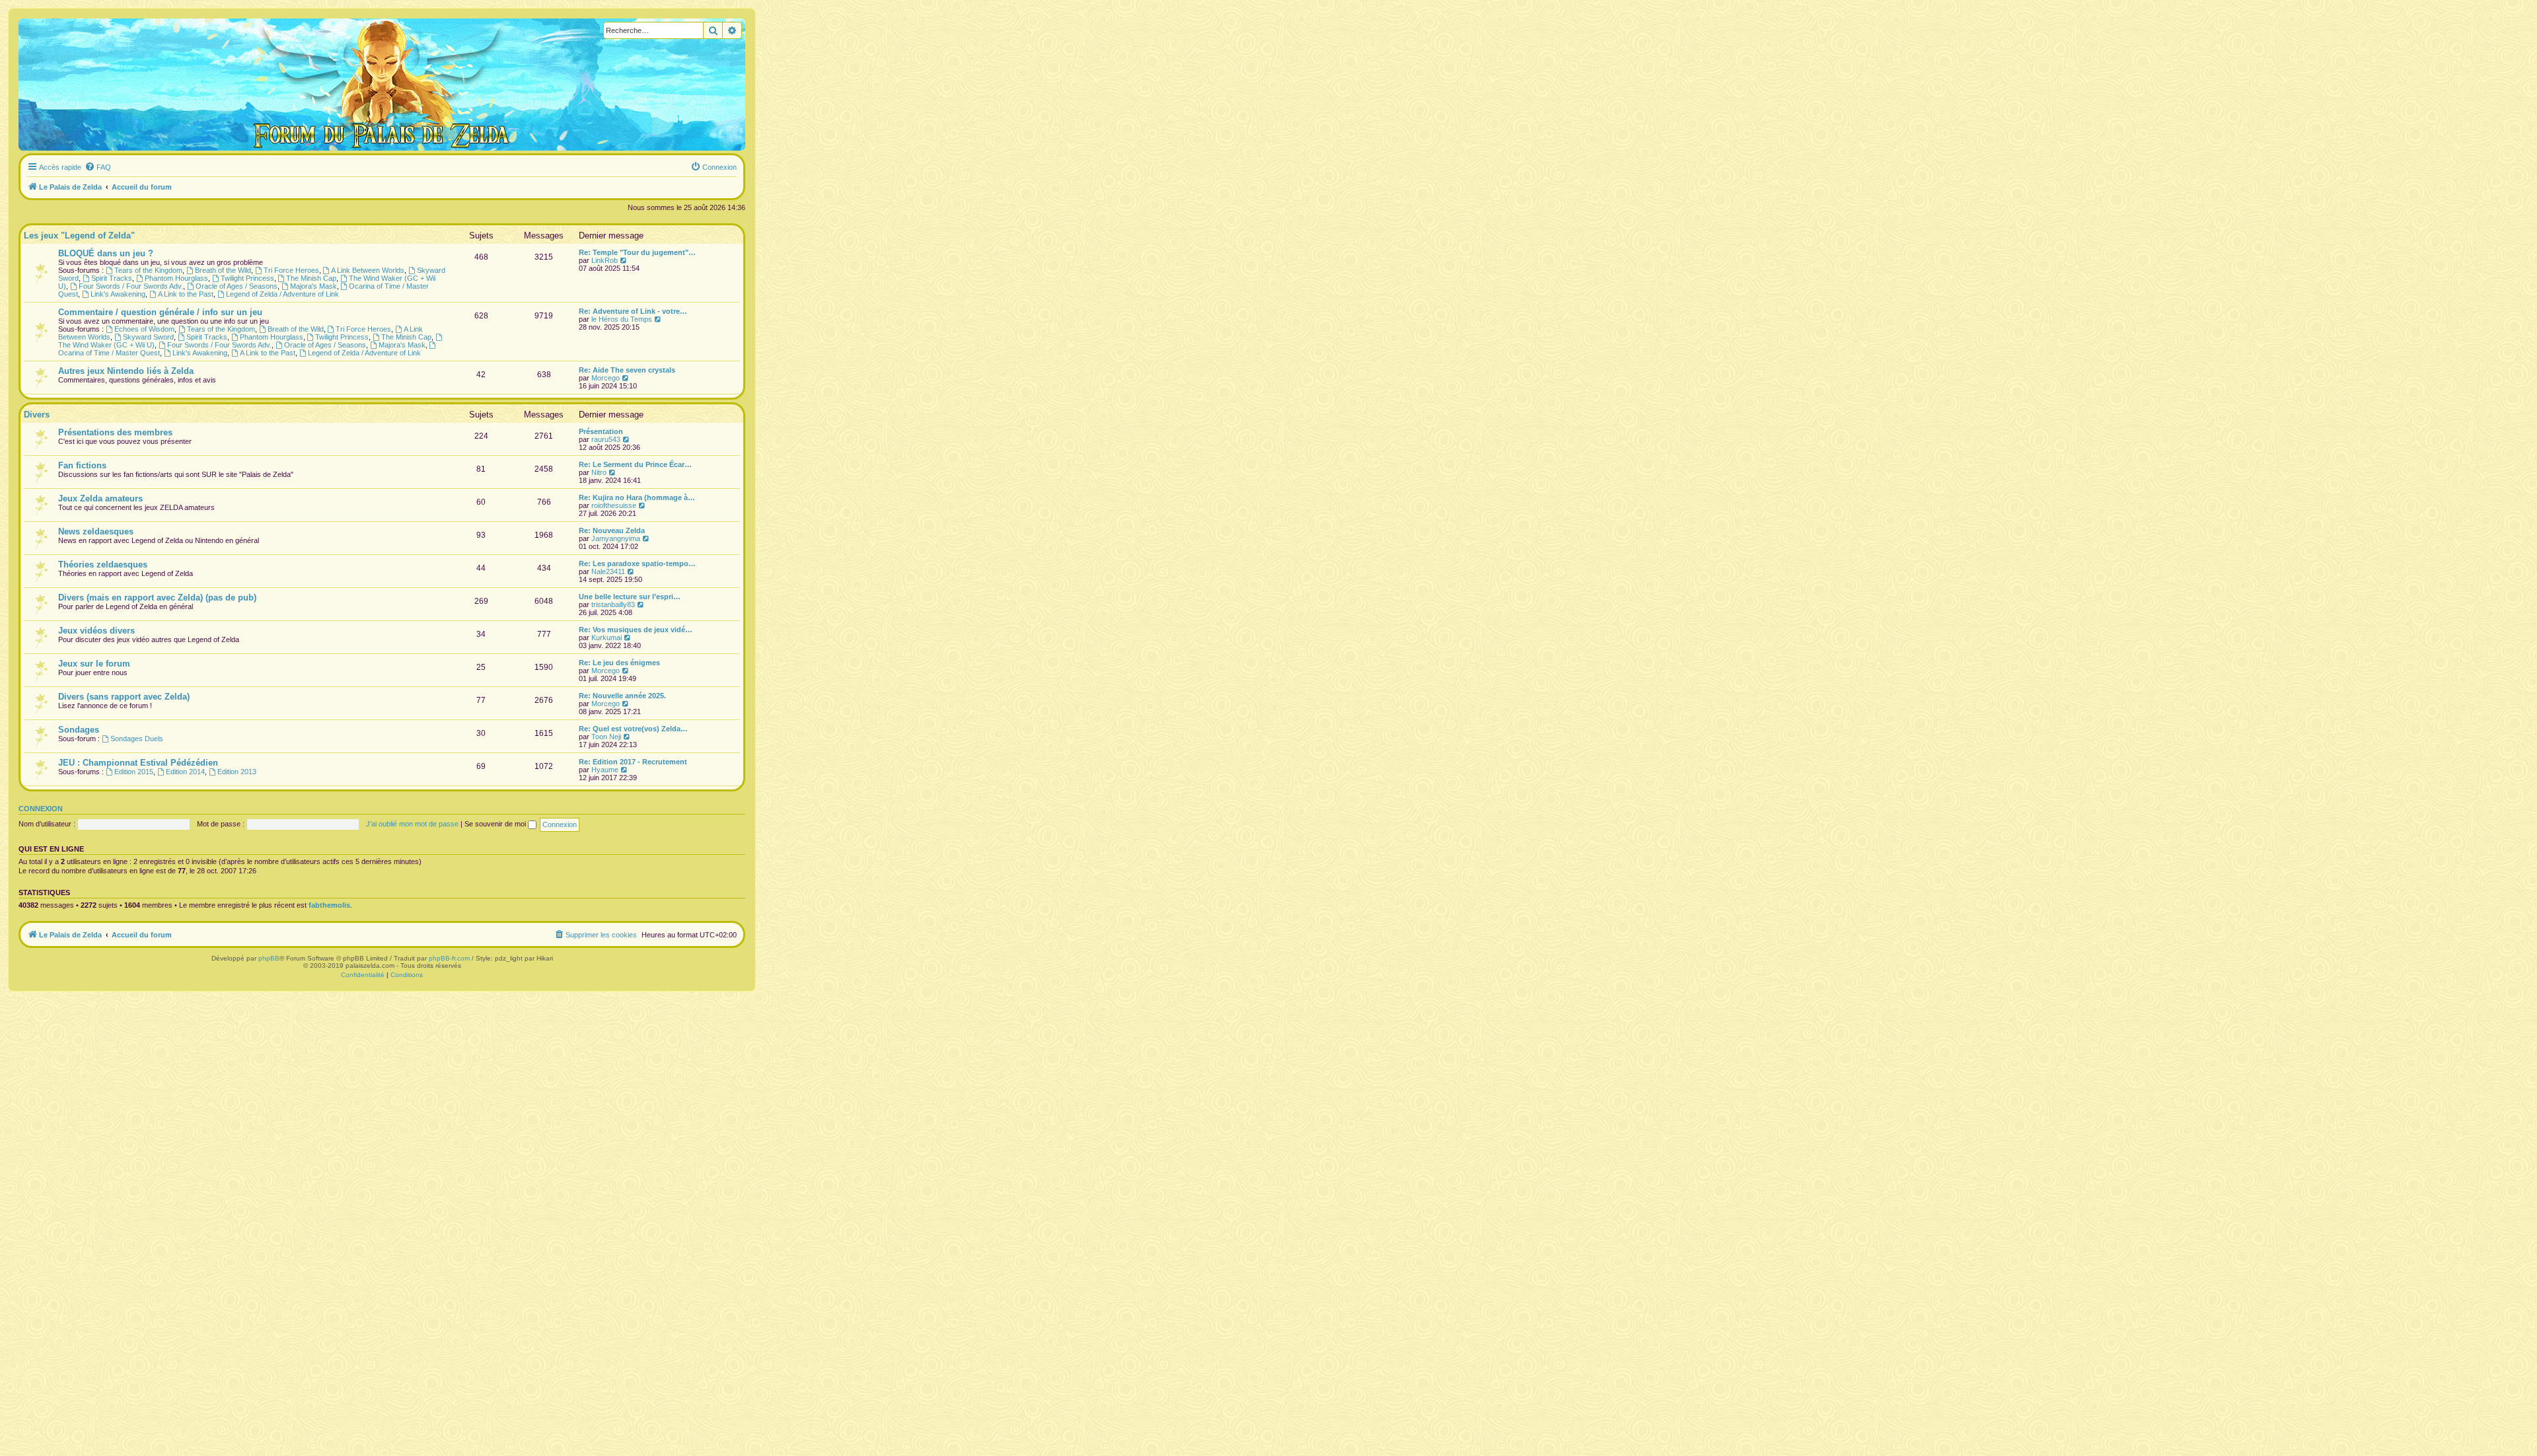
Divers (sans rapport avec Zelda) (124, 697)
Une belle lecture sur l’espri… (630, 597)
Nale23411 (608, 571)
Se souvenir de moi (496, 824)
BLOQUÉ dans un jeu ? (106, 253)
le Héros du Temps (622, 319)
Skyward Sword (148, 337)
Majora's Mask (313, 286)
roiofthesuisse (614, 505)
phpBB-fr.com (449, 958)
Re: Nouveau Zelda (612, 530)
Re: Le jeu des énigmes (619, 663)
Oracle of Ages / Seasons (237, 286)
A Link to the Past (186, 294)
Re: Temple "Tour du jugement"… (637, 252)
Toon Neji (606, 737)
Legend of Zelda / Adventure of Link (282, 294)
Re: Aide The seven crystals (627, 370)
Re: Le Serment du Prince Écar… (635, 464)
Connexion (41, 809)
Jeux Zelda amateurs (100, 498)
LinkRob (605, 260)
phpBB (269, 958)
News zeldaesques (96, 531)
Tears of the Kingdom (148, 270)
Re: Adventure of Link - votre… (633, 311)
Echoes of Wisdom (144, 329)
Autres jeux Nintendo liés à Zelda (126, 371)
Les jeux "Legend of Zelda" (79, 236)
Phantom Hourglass (176, 278)
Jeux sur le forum (94, 664)
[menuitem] (98, 167)
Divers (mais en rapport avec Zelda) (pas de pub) (157, 598)
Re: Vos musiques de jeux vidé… (636, 630)
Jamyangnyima (616, 538)
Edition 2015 (134, 772)
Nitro (599, 472)
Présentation (601, 431)
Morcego (606, 378)
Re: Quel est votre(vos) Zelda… (633, 729)
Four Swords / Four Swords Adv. (131, 286)
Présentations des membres (115, 432)
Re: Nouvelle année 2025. (622, 696)
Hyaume (605, 770)
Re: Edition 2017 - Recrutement (633, 762)
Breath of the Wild (223, 270)
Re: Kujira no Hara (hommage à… (637, 497)
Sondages (79, 730)
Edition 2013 (237, 772)
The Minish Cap (311, 278)
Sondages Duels (137, 739)
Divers (37, 415)
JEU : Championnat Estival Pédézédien (138, 763)
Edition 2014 (185, 772)
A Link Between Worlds (368, 270)
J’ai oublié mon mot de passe (412, 824)
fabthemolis (329, 905)
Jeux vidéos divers (96, 631)
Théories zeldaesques (103, 564)
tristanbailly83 (613, 604)
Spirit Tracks (112, 278)
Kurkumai (607, 637)
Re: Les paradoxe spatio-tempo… (637, 564)
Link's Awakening (118, 294)
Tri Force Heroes (291, 270)
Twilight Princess (247, 278)
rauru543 (606, 439)
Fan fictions (82, 465)
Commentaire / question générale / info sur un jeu (160, 312)
